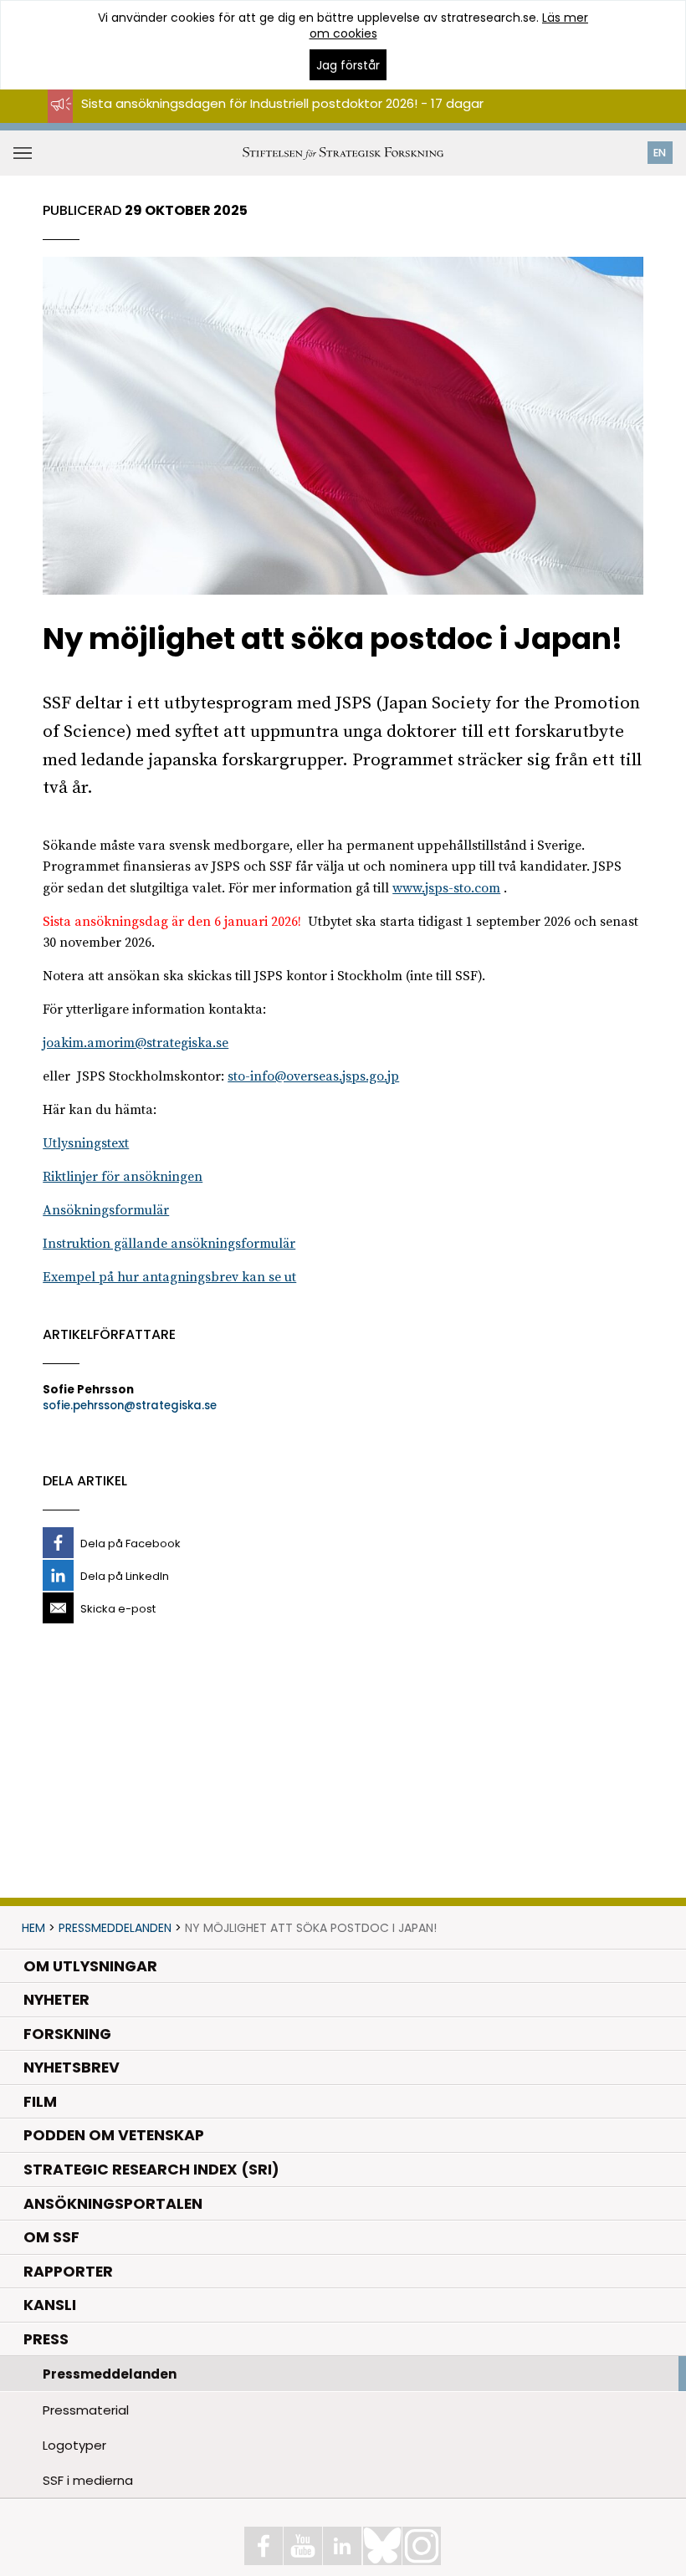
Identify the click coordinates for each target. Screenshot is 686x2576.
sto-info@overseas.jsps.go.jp (313, 1076)
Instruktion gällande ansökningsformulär (169, 1244)
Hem (33, 1928)
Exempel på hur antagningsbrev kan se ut (169, 1277)
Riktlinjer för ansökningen (123, 1177)
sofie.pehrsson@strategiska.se (130, 1406)
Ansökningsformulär (106, 1210)
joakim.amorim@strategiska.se (136, 1043)
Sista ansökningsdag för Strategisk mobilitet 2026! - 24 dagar (272, 118)
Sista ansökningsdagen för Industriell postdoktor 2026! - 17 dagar (282, 103)
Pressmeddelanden (115, 1928)
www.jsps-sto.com (446, 888)
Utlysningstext (86, 1143)
